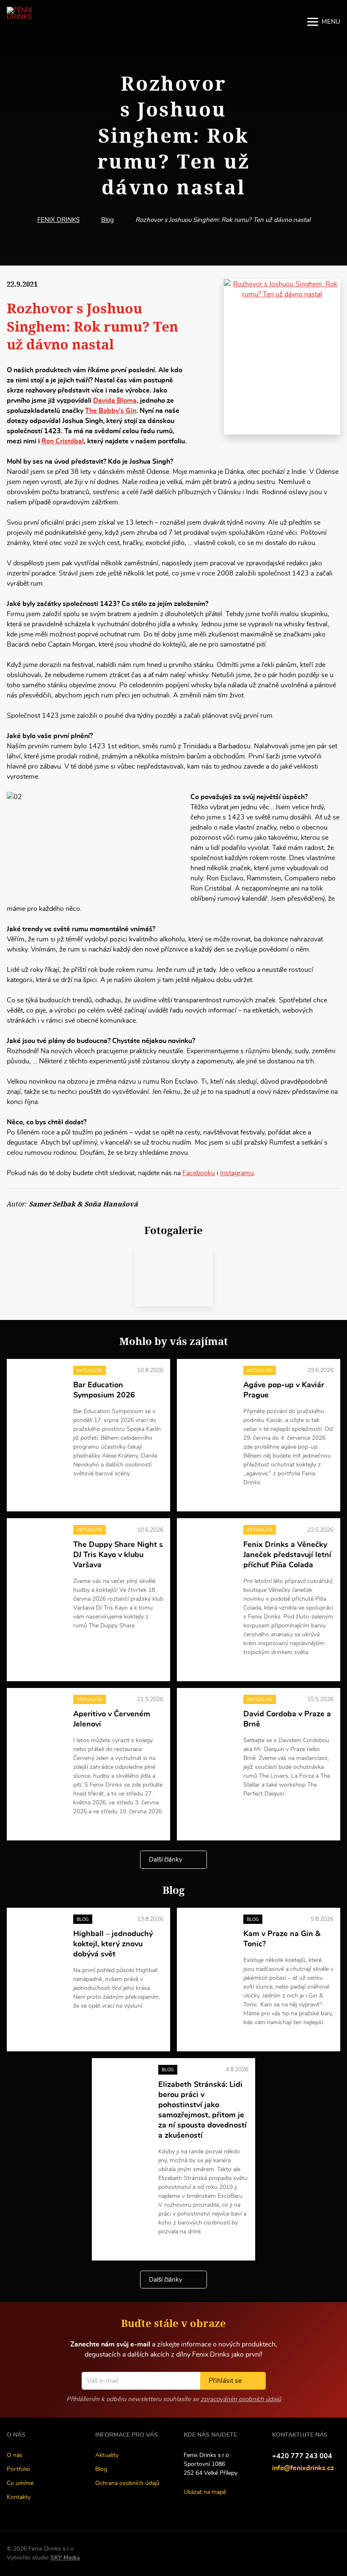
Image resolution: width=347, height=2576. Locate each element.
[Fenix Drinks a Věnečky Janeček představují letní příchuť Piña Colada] (208, 1544)
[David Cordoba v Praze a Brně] (208, 1713)
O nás (15, 2455)
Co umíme (20, 2483)
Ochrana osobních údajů (127, 2483)
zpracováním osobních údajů (241, 2399)
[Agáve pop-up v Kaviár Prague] (208, 1384)
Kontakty (19, 2497)
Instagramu (237, 1173)
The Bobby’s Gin (111, 411)
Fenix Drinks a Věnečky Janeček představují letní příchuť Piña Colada (287, 1555)
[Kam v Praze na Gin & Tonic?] (208, 1933)
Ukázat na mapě (205, 2492)
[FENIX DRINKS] (32, 22)
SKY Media (65, 2558)
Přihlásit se (225, 2381)
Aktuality (107, 2455)
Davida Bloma (115, 401)
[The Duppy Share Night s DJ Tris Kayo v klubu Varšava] (38, 1544)
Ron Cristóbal (63, 441)
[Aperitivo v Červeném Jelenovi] (38, 1713)
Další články (166, 1860)
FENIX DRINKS (58, 220)
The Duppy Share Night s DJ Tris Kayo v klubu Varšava (118, 1555)
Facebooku (199, 1173)
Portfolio (18, 2469)
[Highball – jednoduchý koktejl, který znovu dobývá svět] (38, 1933)
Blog (107, 220)
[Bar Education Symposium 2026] (38, 1384)
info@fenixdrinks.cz (303, 2468)
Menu (331, 22)
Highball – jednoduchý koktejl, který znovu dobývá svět (113, 1944)
